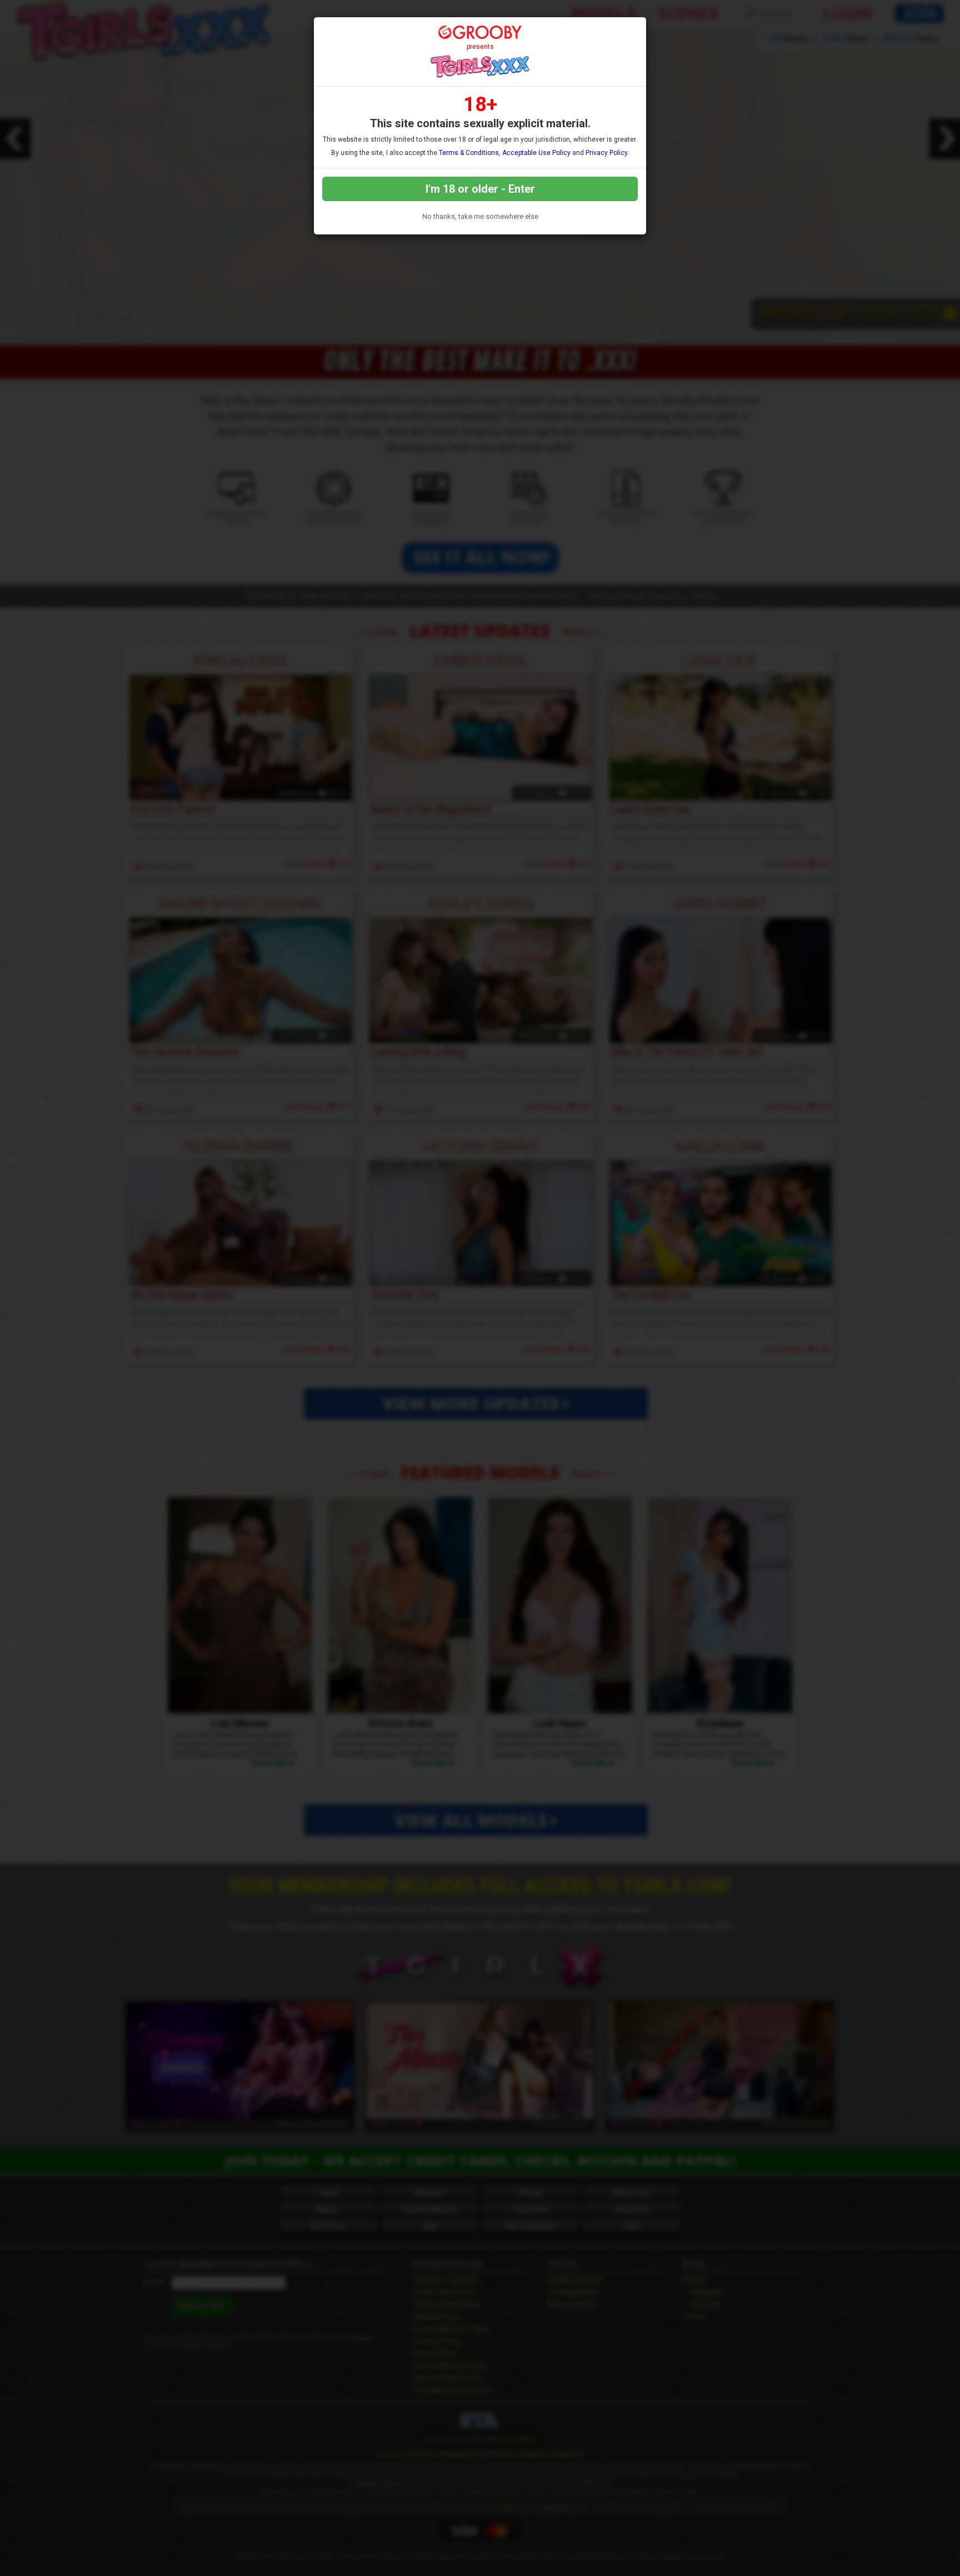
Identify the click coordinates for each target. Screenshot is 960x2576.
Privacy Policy (606, 153)
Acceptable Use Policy (536, 153)
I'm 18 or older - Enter (480, 189)
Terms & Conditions (469, 153)
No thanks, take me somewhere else (480, 216)
